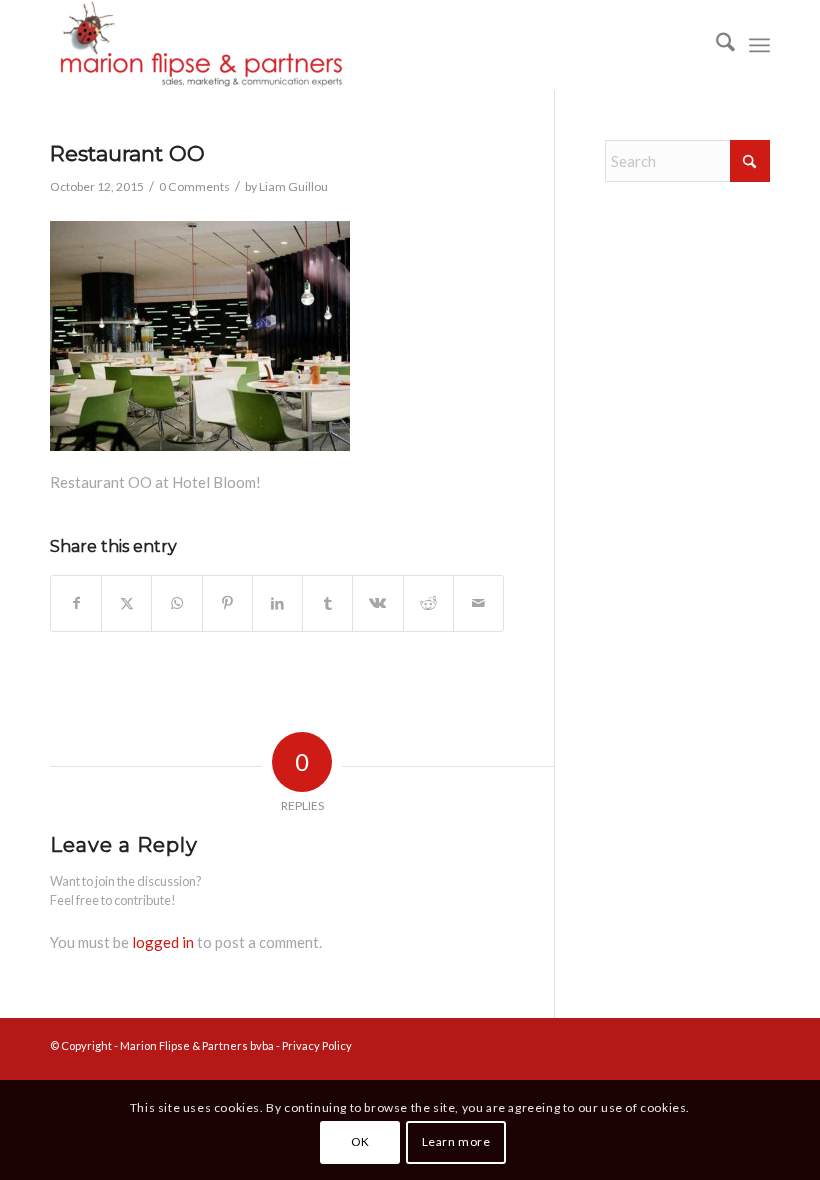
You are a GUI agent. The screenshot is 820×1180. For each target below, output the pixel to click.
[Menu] (759, 45)
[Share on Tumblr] (327, 603)
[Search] (715, 45)
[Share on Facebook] (76, 603)
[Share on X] (126, 603)
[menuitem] (715, 45)
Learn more (456, 1141)
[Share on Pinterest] (227, 603)
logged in (163, 942)
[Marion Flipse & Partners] (200, 45)
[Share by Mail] (478, 603)
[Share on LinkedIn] (277, 603)
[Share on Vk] (377, 603)
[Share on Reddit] (428, 603)
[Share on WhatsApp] (176, 603)
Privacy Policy (317, 1045)
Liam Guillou (293, 186)
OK (360, 1141)
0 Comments (194, 186)
